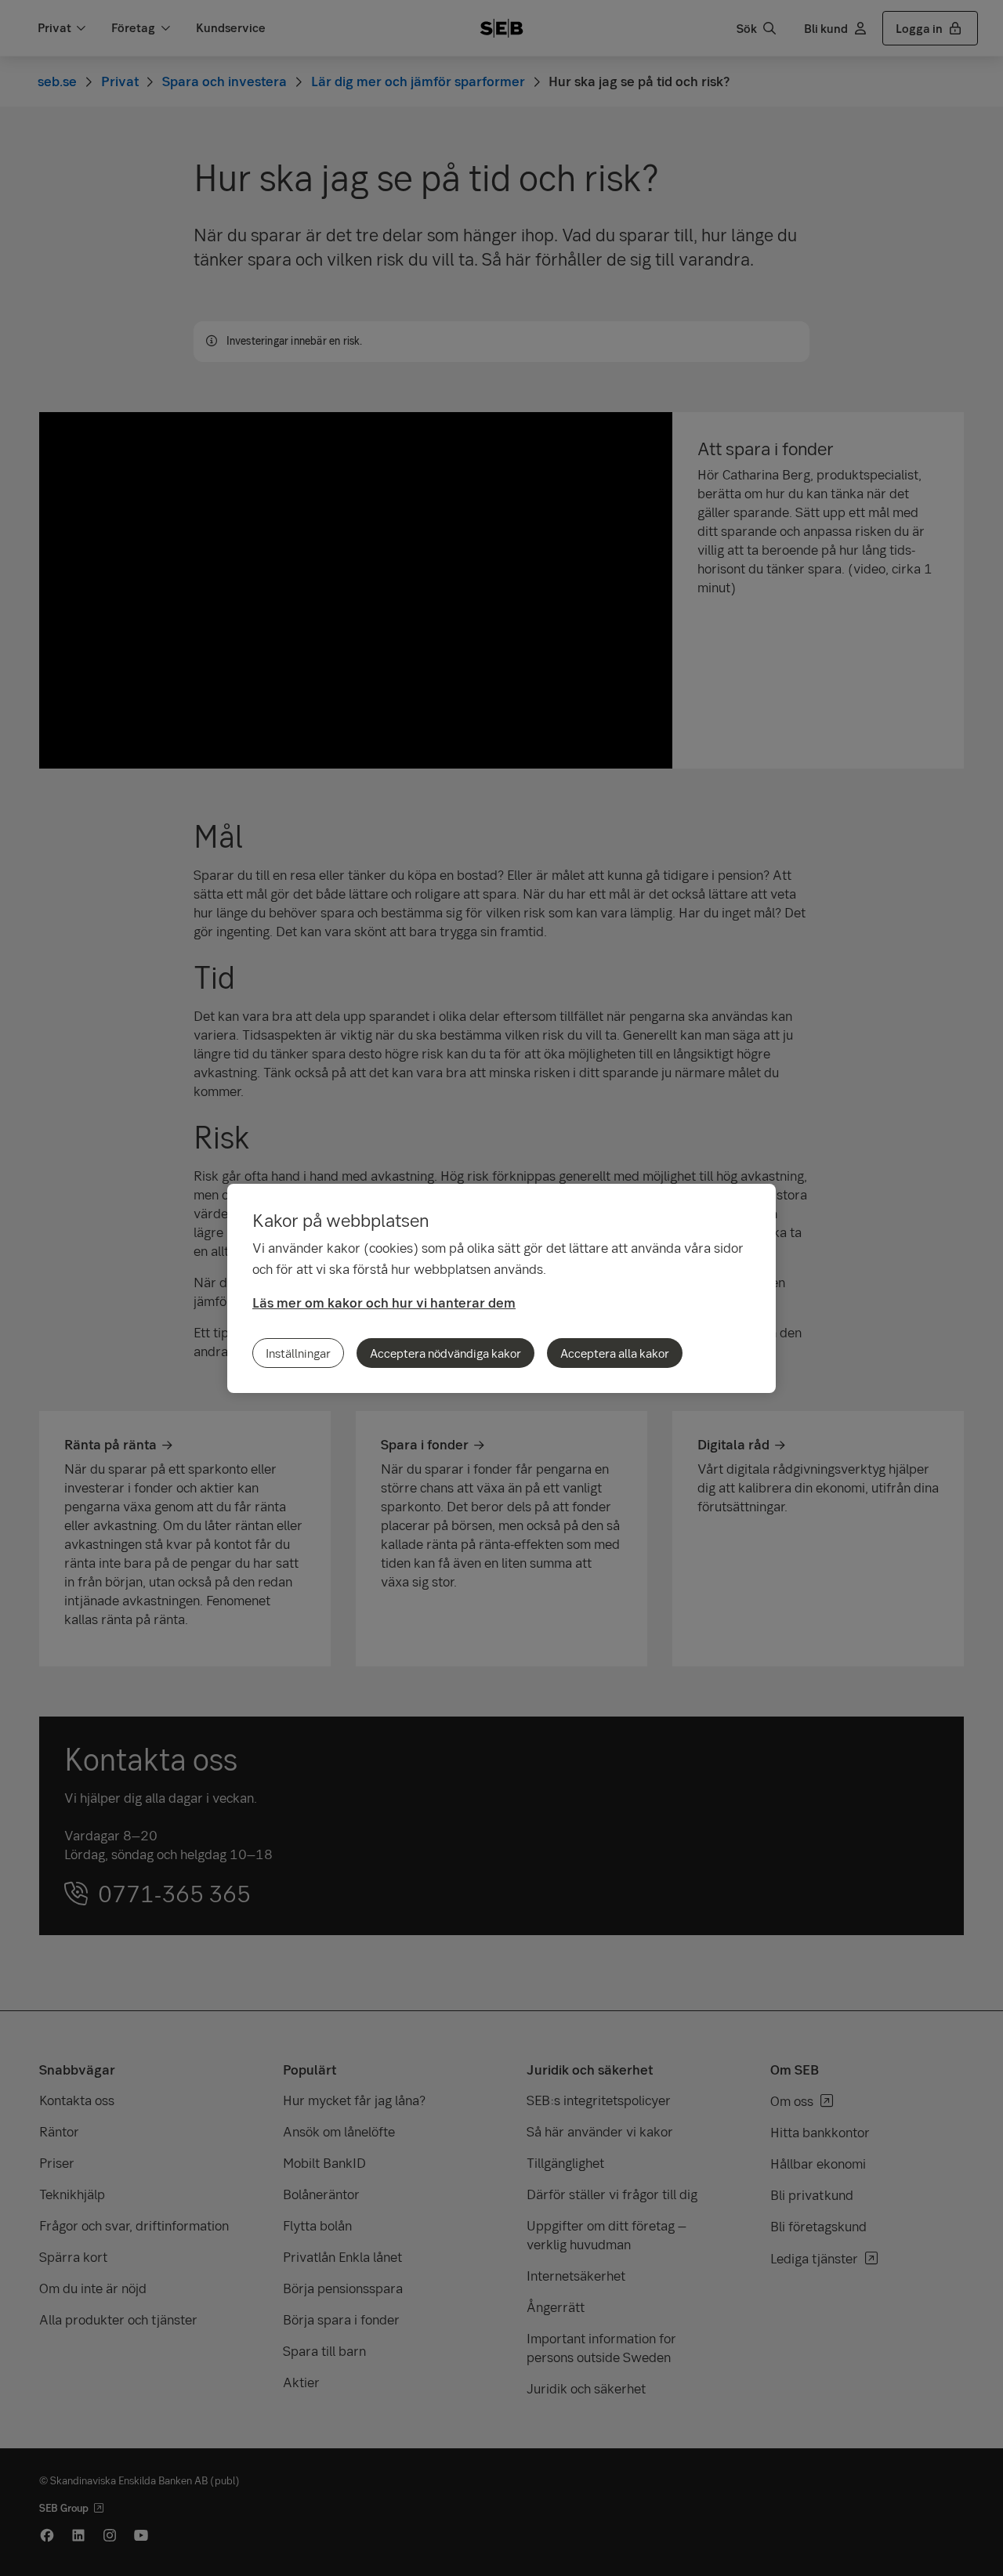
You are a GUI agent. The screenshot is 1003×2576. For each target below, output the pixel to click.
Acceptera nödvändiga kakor (445, 1353)
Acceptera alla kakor (615, 1353)
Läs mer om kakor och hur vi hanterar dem (384, 1302)
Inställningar (298, 1353)
